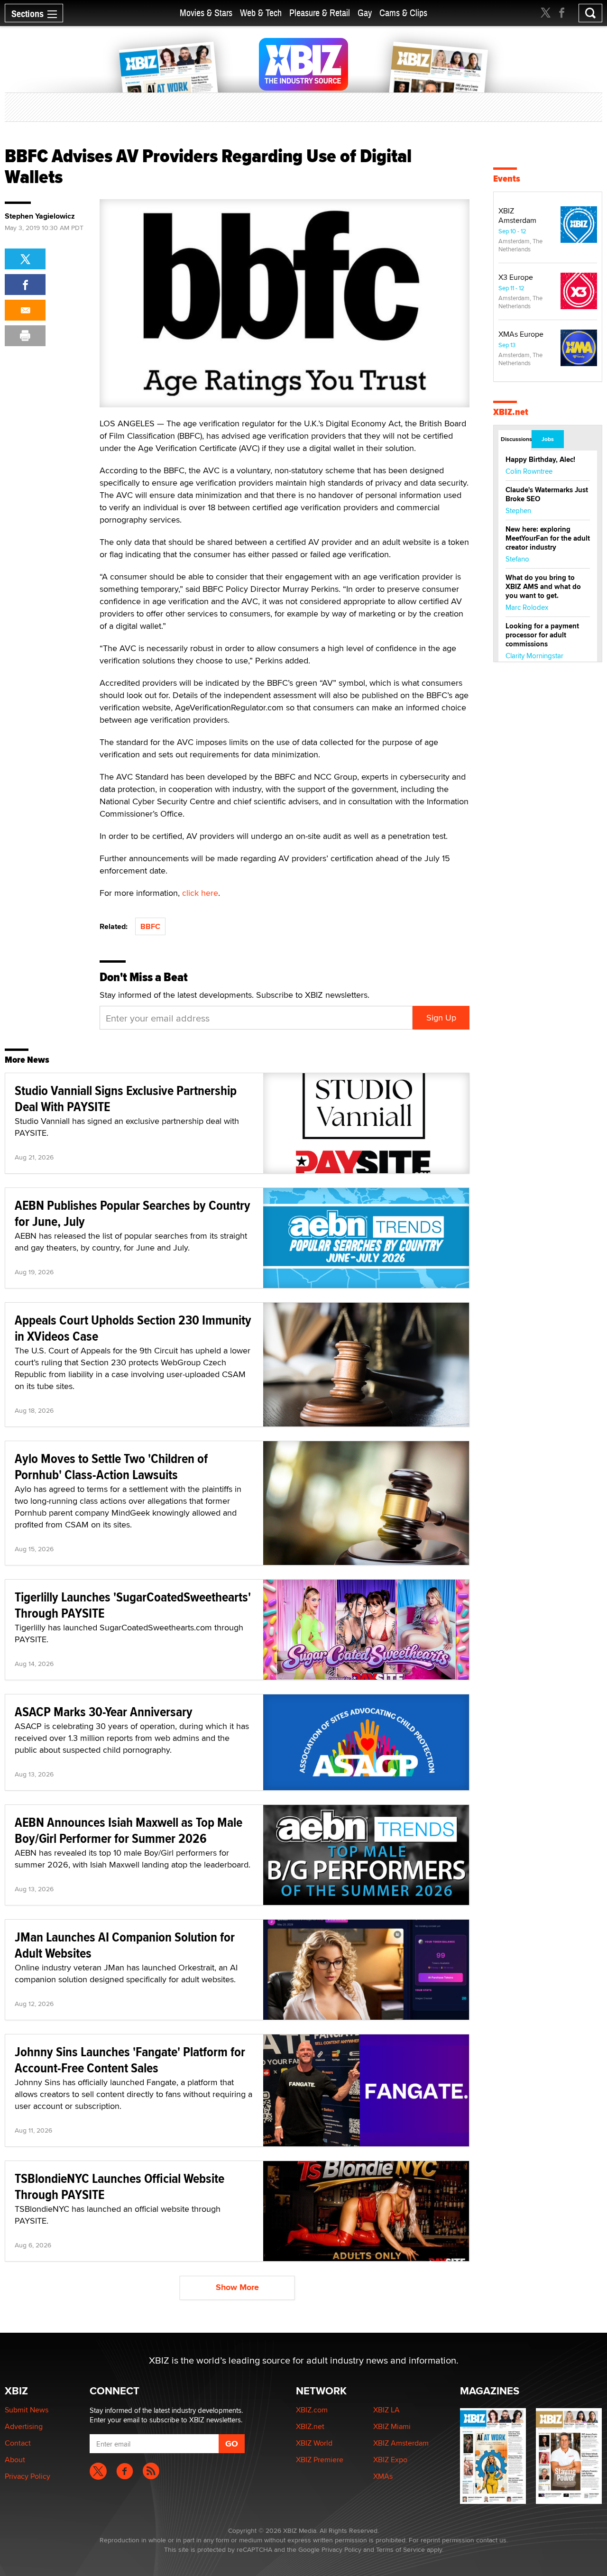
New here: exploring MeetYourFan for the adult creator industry (548, 538)
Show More (237, 2287)
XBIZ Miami (392, 2426)
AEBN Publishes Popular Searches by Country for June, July (133, 1213)
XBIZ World (314, 2443)
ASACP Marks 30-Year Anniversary (104, 1712)
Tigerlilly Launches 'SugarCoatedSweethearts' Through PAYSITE (133, 1605)
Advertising (24, 2426)
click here (200, 893)
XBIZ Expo (390, 2460)
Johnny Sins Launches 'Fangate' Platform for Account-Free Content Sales (130, 2060)
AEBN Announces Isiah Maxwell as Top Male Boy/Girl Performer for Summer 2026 (129, 1830)
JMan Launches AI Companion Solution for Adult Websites (125, 1945)
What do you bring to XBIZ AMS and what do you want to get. (543, 587)
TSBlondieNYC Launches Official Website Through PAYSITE (120, 2186)
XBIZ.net (511, 412)
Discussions (516, 439)
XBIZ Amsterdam (517, 216)
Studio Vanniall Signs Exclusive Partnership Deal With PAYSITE (126, 1099)
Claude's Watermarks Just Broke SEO (547, 494)
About (15, 2460)
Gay (365, 13)
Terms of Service (400, 2549)
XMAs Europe (521, 334)
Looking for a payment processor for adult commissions (542, 635)
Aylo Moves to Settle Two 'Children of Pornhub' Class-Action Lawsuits (111, 1467)
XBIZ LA (386, 2410)
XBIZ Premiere (320, 2460)
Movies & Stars (206, 13)
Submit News (27, 2410)
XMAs (383, 2476)
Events (507, 179)
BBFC (150, 926)
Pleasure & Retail (320, 13)
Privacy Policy (28, 2476)
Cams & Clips (403, 13)
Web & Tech (261, 13)
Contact (18, 2443)
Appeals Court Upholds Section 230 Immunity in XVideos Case (133, 1328)
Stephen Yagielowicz (40, 216)
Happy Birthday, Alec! (540, 460)
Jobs (548, 439)
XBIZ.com (312, 2410)
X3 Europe (516, 277)
